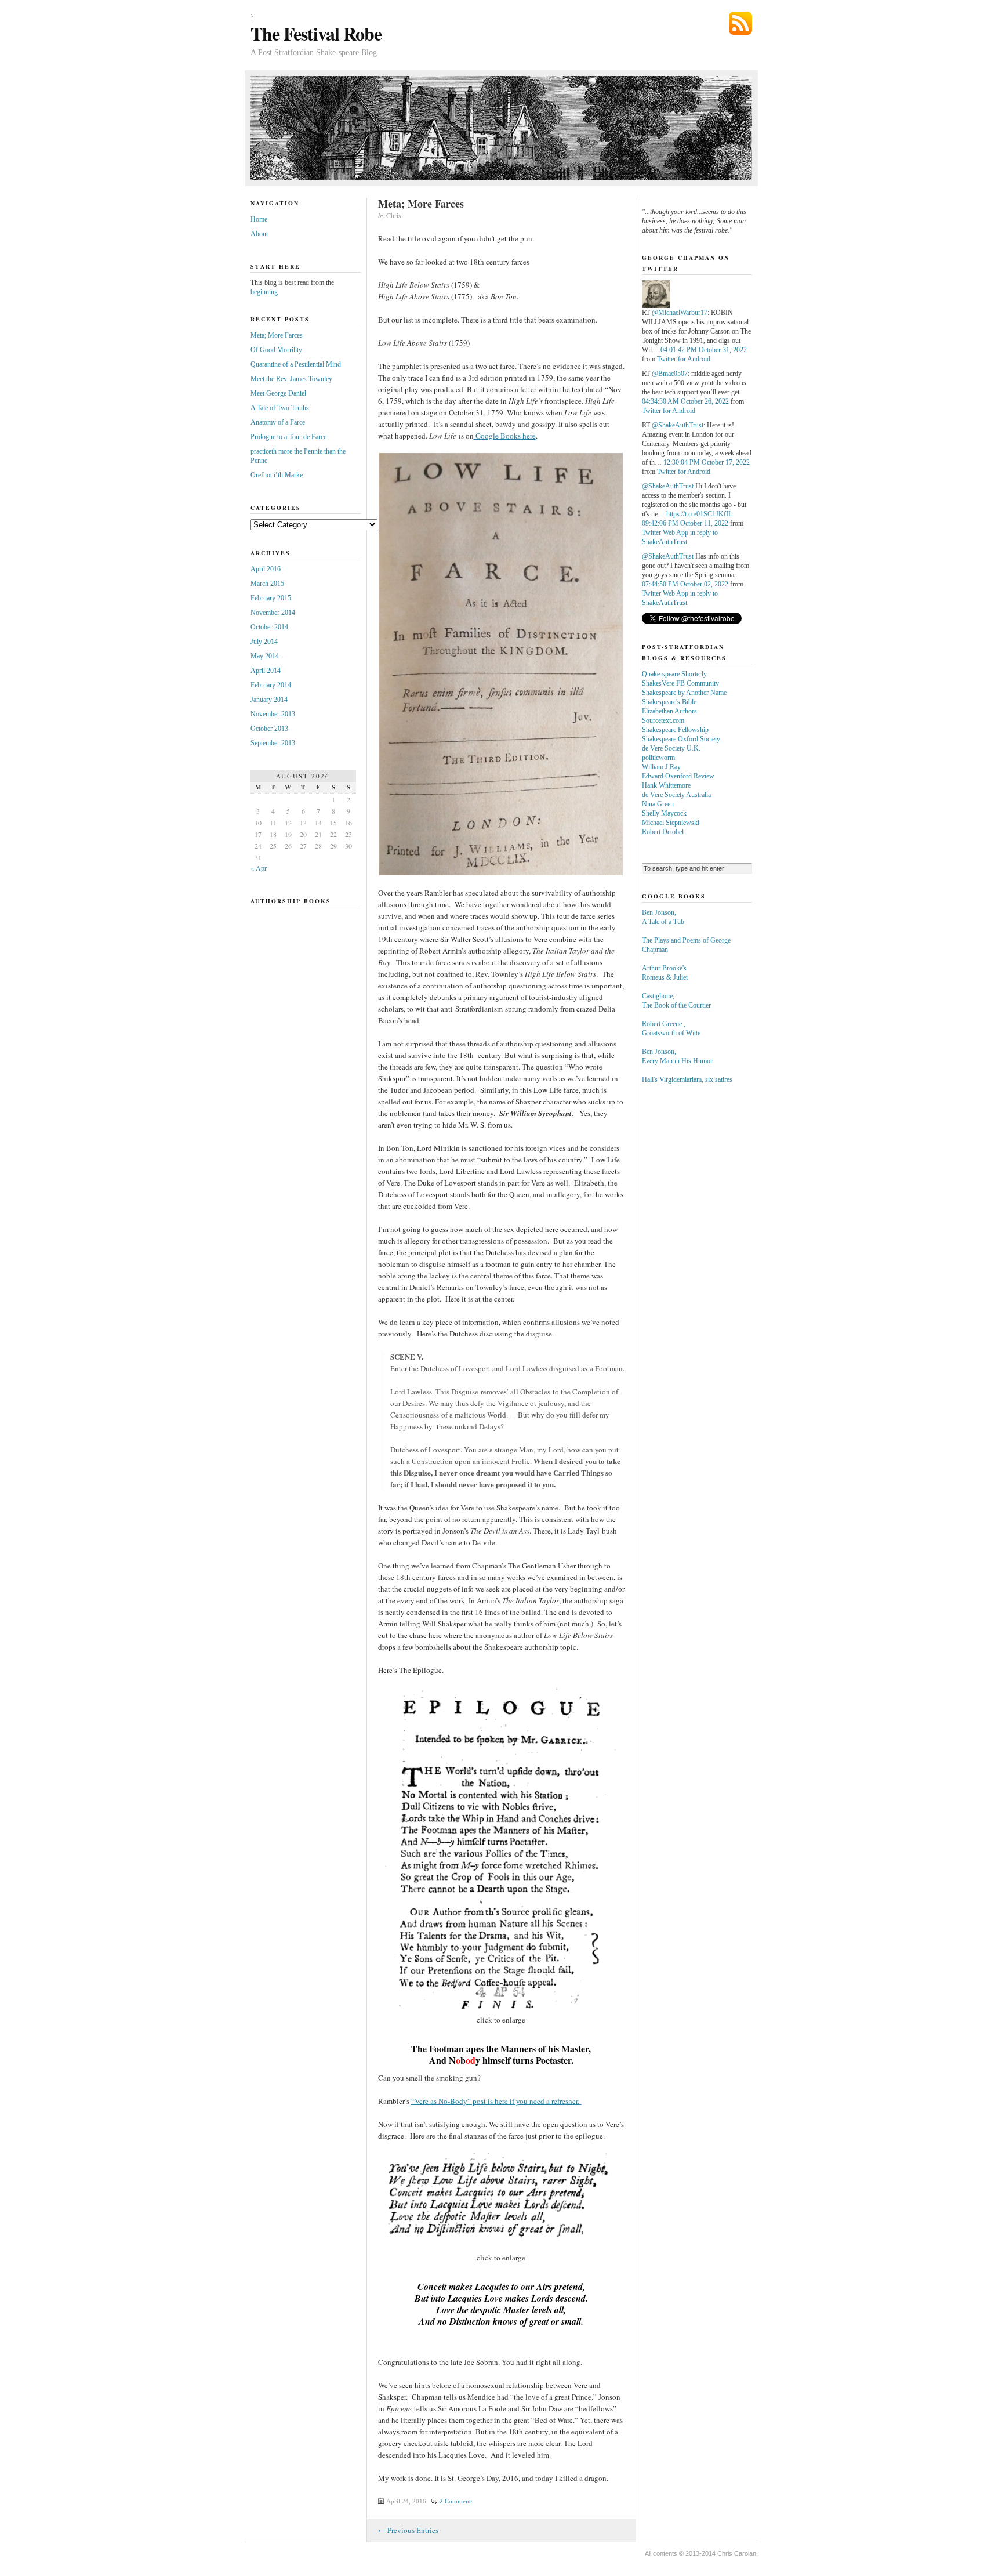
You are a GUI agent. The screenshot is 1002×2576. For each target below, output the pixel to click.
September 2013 (273, 743)
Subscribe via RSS (740, 23)
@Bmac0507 (670, 374)
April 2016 (266, 569)
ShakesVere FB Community (680, 683)
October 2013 (269, 729)
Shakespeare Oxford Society (681, 739)
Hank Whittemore (666, 785)
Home (259, 219)
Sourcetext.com (663, 720)
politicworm (658, 758)
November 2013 (273, 714)
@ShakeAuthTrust (678, 425)
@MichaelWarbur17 (680, 313)
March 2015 (267, 584)
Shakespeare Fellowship (675, 730)
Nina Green (658, 804)
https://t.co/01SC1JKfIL (699, 514)
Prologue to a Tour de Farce (288, 437)
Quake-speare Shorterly (674, 674)
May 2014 (265, 656)
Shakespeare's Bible (669, 702)
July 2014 (264, 642)
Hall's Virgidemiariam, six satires (687, 1079)
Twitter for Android (684, 359)
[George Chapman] (656, 306)
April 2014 (266, 671)
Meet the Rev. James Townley (291, 379)
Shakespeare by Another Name (684, 693)
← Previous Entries (408, 2530)
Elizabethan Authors (669, 711)
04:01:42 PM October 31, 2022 (704, 350)
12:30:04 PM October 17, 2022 (707, 462)
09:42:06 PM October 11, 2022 (685, 523)
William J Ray (661, 767)
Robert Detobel (663, 832)
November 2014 (273, 613)
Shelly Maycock (664, 813)
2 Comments (456, 2501)
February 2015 (271, 598)
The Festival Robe (316, 33)
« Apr (259, 868)
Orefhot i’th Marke (277, 475)
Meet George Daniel (278, 393)
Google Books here (505, 436)
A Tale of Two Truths (280, 408)
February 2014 (271, 685)
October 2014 (269, 627)
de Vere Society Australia (676, 795)
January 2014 (269, 700)
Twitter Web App (665, 532)
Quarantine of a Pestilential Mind (296, 364)
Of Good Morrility (276, 350)
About (259, 234)
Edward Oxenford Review (678, 776)
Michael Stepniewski (671, 823)
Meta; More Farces (421, 204)
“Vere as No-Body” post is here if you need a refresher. (496, 2101)
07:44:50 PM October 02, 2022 (685, 584)
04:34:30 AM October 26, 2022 (685, 401)
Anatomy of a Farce (278, 422)
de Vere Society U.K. (671, 748)
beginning (264, 292)
